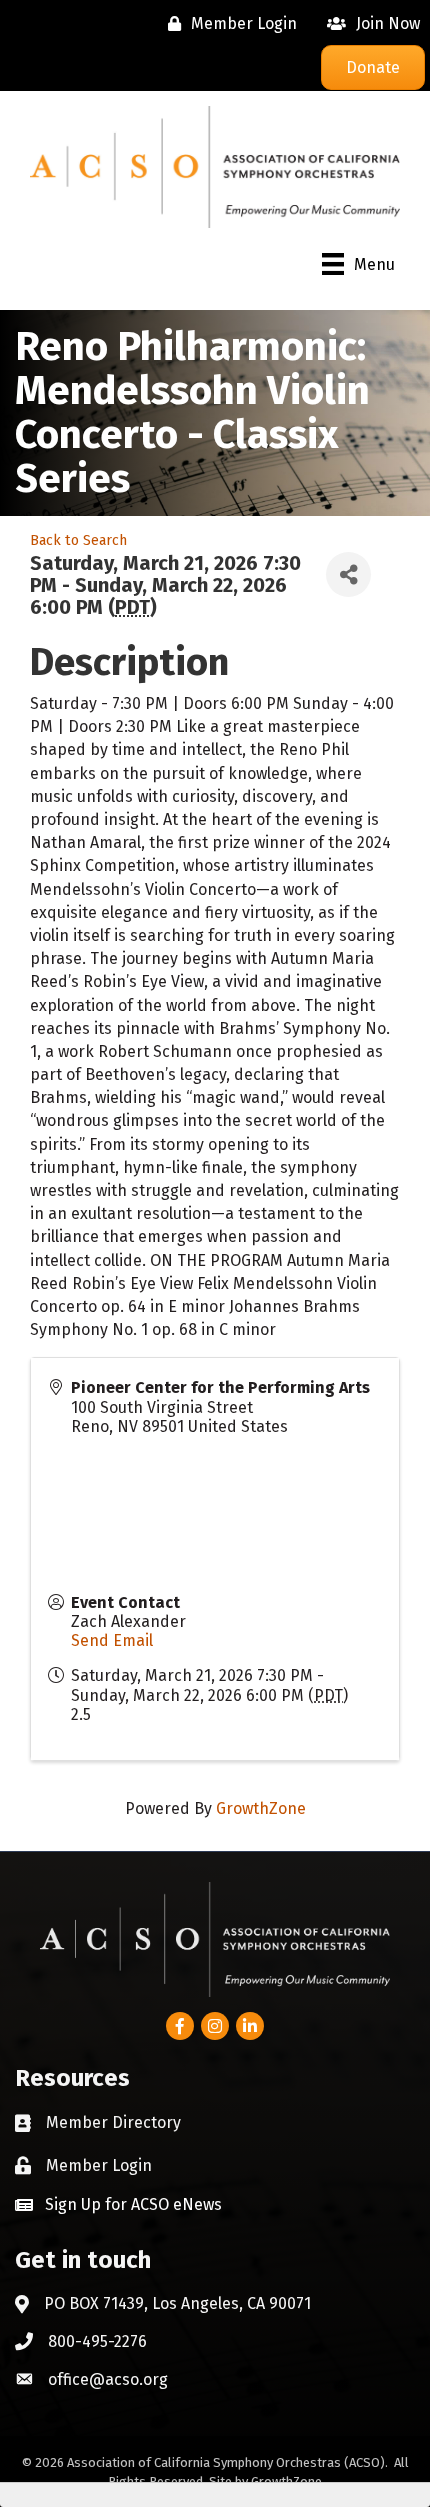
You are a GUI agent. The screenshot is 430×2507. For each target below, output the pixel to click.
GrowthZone (261, 1808)
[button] (118, 2204)
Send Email (112, 1640)
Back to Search (78, 540)
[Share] (348, 574)
